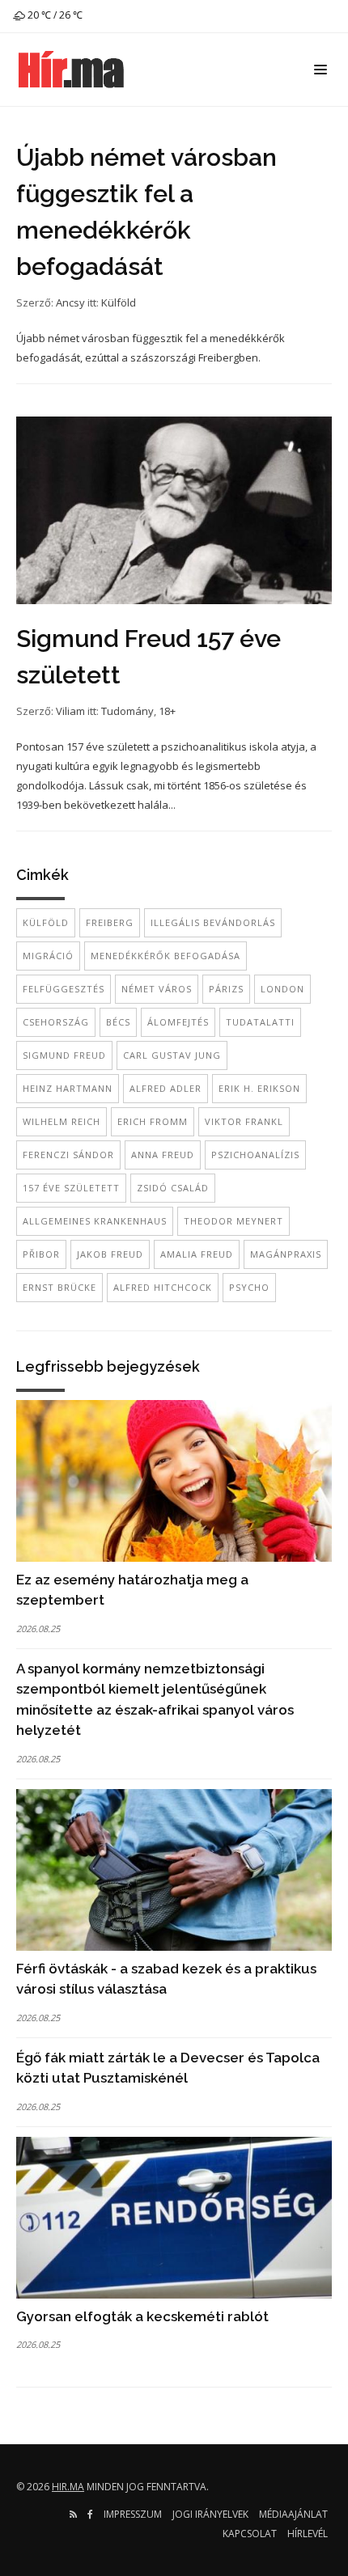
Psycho (249, 1287)
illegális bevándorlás (213, 922)
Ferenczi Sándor (68, 1155)
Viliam (70, 711)
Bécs (118, 1022)
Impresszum (133, 2514)
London (282, 989)
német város (157, 989)
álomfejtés (178, 1022)
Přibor (41, 1254)
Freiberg (110, 922)
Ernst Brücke (59, 1287)
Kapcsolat (250, 2534)
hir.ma (68, 2487)
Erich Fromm (153, 1121)
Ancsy (70, 302)
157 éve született (71, 1188)
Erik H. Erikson (259, 1088)
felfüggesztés (64, 989)
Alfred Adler (166, 1088)
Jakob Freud (110, 1254)
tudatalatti (260, 1022)
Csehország (56, 1022)
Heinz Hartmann (68, 1088)
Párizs (226, 989)
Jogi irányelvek (210, 2514)
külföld (46, 922)
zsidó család (173, 1188)
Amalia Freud (197, 1254)
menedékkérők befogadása (166, 956)
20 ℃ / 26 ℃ (54, 15)
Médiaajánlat (293, 2514)
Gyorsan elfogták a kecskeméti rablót (142, 2316)
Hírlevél (308, 2534)
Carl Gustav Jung (172, 1055)
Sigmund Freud (64, 1055)
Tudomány (127, 711)
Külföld (119, 302)
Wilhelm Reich (62, 1121)
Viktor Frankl (244, 1121)
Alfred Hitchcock (163, 1287)
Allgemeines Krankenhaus (95, 1221)
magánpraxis (286, 1254)
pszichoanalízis (255, 1155)
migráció (48, 956)
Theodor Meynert (233, 1221)
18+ (167, 711)
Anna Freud (163, 1155)
